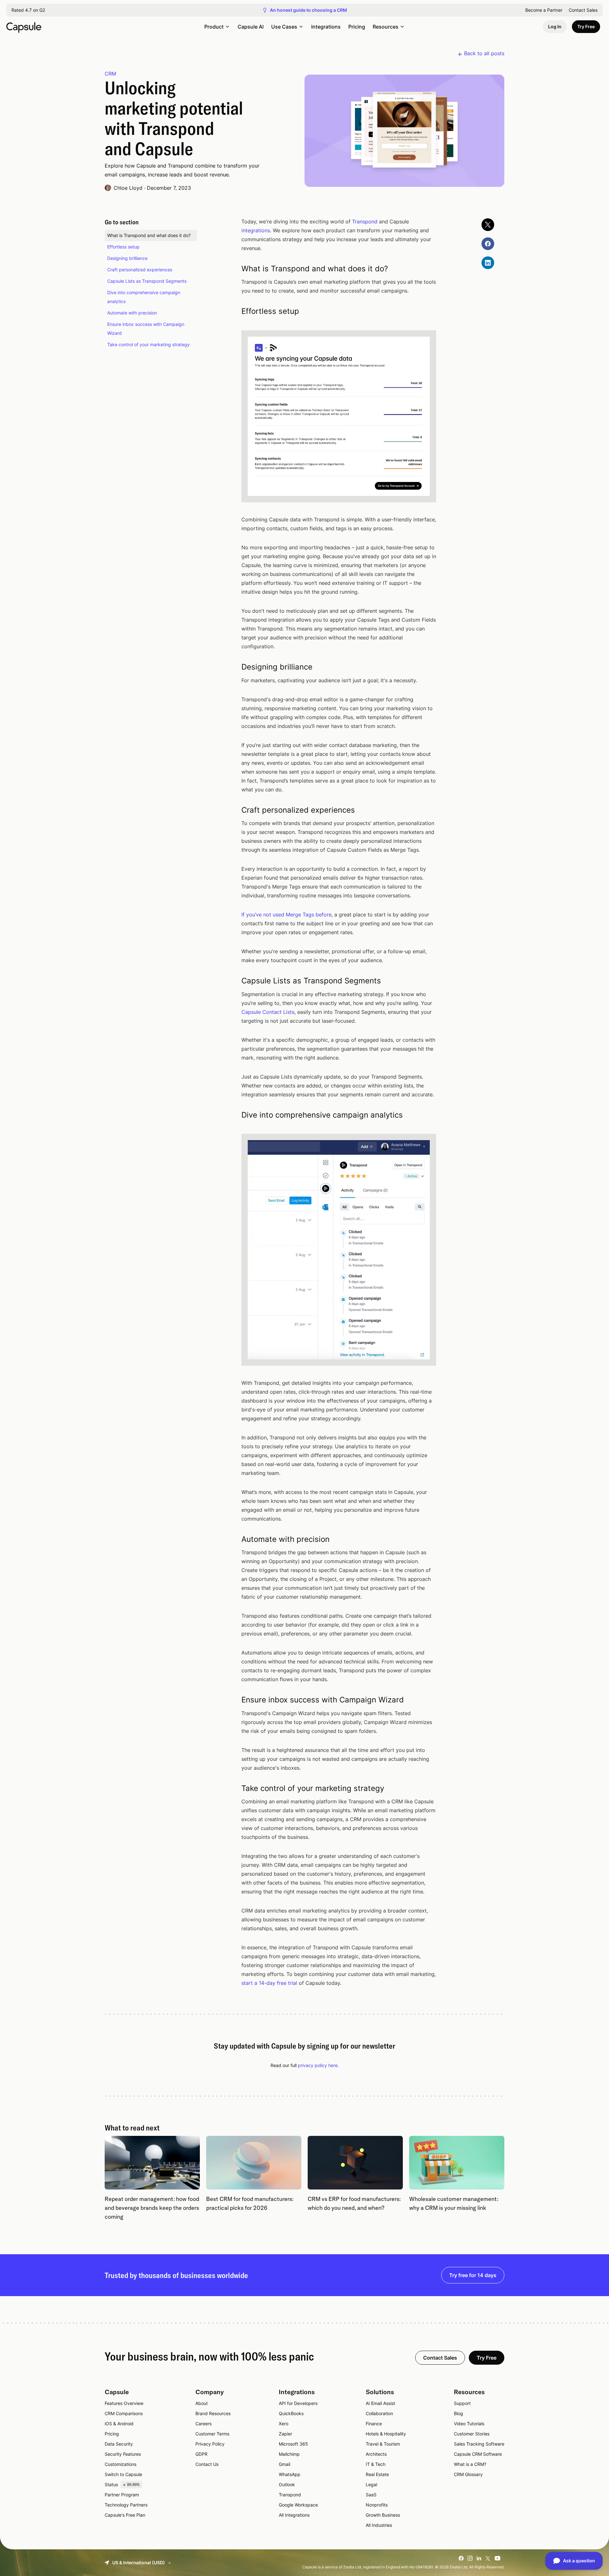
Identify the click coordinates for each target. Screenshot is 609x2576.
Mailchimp (289, 2454)
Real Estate (377, 2474)
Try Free (586, 26)
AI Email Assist (380, 2403)
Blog (458, 2413)
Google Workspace (298, 2505)
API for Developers (298, 2403)
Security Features (123, 2454)
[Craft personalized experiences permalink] (233, 810)
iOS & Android (119, 2424)
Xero (284, 2424)
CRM (110, 74)
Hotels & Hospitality (386, 2434)
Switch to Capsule (123, 2474)
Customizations (121, 2464)
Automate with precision (132, 313)
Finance (374, 2424)
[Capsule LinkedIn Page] (488, 263)
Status (122, 2484)
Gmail (285, 2464)
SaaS (371, 2495)
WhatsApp (290, 2474)
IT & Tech (376, 2464)
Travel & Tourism (383, 2444)
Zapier (285, 2434)
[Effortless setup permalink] (233, 311)
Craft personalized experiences (140, 270)
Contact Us (207, 2464)
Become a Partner (544, 10)
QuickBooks (291, 2413)
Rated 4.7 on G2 (28, 10)
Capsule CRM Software (478, 2454)
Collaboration (379, 2413)
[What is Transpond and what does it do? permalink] (233, 269)
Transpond (365, 221)
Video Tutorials (469, 2424)
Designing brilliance (127, 258)
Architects (376, 2454)
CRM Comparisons (124, 2413)
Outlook (287, 2484)
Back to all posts (484, 53)
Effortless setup (123, 247)
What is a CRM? (470, 2464)
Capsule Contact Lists (268, 1012)
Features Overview (124, 2403)
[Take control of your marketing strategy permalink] (233, 1788)
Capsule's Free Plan (125, 2515)
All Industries (379, 2525)
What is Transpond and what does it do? (149, 235)
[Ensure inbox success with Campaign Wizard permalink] (233, 1700)
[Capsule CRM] (24, 27)
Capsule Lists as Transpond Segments (147, 281)
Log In (555, 26)
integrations (256, 230)
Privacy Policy (210, 2444)
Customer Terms (212, 2434)
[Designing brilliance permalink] (233, 667)
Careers (203, 2424)
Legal (371, 2484)
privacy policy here (318, 2065)
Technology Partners (126, 2505)
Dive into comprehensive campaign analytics (144, 297)
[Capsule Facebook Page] (488, 244)
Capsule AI (251, 27)
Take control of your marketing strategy (148, 344)
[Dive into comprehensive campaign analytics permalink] (233, 1115)
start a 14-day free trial (269, 1983)
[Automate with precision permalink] (233, 1539)
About (202, 2403)
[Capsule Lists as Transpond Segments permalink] (233, 981)
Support (462, 2403)
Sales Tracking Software (479, 2444)
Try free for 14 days (473, 2275)
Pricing (357, 27)
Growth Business (383, 2515)
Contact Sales (583, 10)
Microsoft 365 (293, 2444)
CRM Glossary (468, 2474)
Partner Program (122, 2495)
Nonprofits (377, 2505)
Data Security (119, 2444)
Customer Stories (472, 2434)
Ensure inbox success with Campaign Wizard (146, 329)
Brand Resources (213, 2413)
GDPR (201, 2454)
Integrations (326, 27)
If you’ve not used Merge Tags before (286, 915)
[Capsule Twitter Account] (488, 225)
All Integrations (294, 2515)
